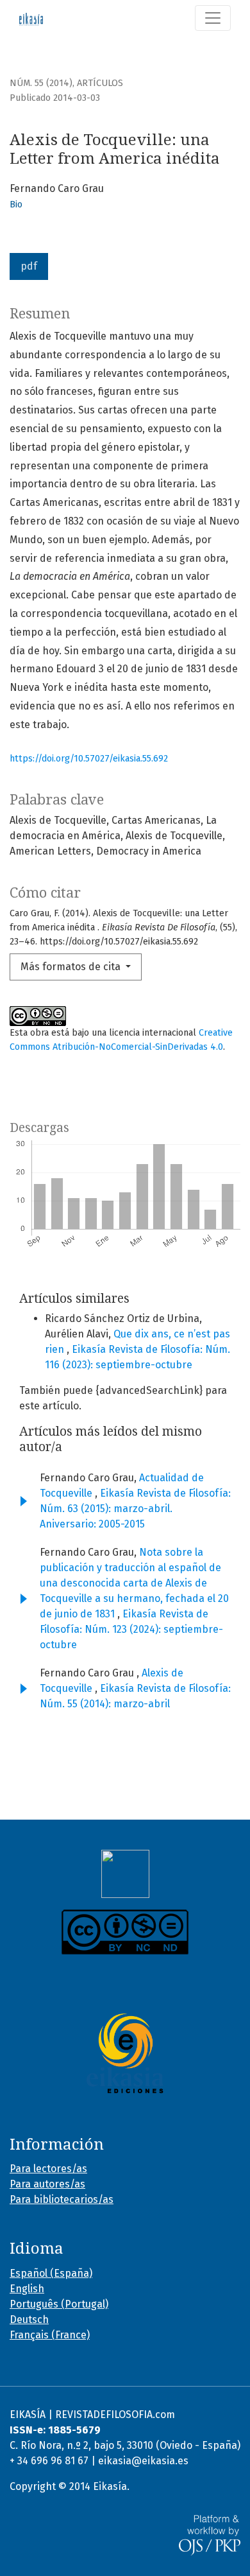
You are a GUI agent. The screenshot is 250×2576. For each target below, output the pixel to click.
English (27, 2289)
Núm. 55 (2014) (41, 83)
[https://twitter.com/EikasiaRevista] (125, 1874)
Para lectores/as (48, 2169)
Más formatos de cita (72, 967)
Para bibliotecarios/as (62, 2199)
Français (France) (50, 2335)
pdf (29, 266)
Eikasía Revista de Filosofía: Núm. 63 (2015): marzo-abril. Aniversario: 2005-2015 (135, 1509)
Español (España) (51, 2273)
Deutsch (29, 2319)
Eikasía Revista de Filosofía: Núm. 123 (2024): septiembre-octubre (131, 1629)
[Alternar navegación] (213, 18)
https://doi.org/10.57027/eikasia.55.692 (89, 759)
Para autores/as (47, 2184)
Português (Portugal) (59, 2304)
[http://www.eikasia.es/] (125, 2053)
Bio (16, 205)
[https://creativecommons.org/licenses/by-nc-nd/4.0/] (125, 1932)
